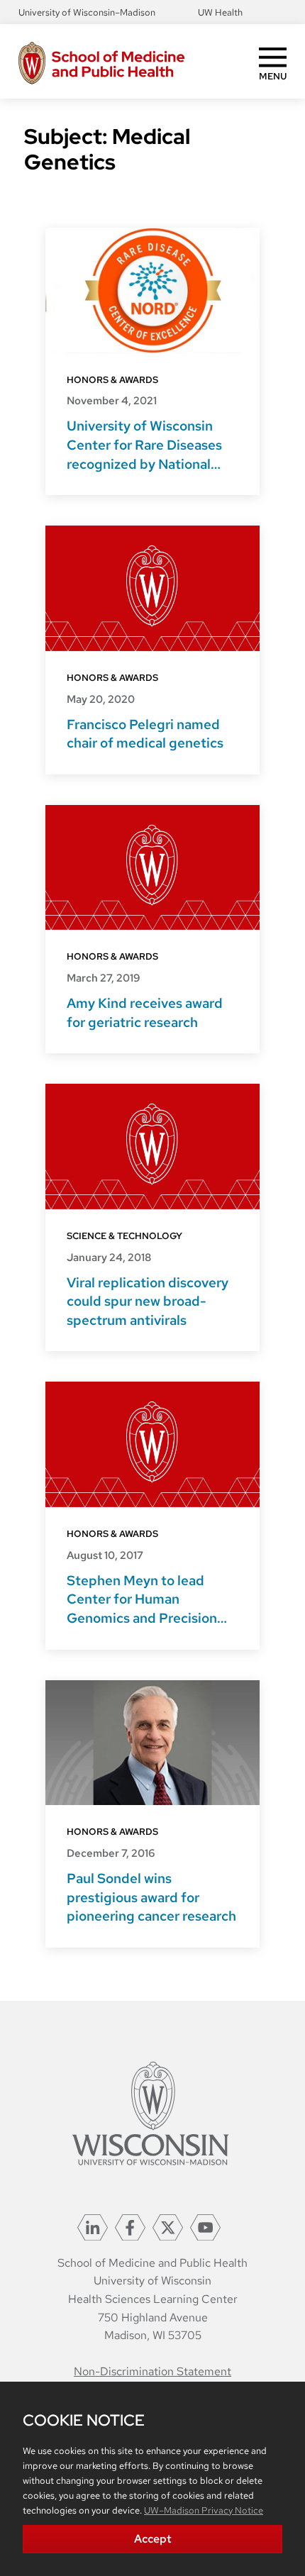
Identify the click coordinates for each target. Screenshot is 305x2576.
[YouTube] (205, 2227)
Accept (153, 2539)
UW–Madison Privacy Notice (204, 2510)
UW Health (220, 12)
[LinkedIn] (93, 2227)
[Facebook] (130, 2227)
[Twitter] (168, 2227)
